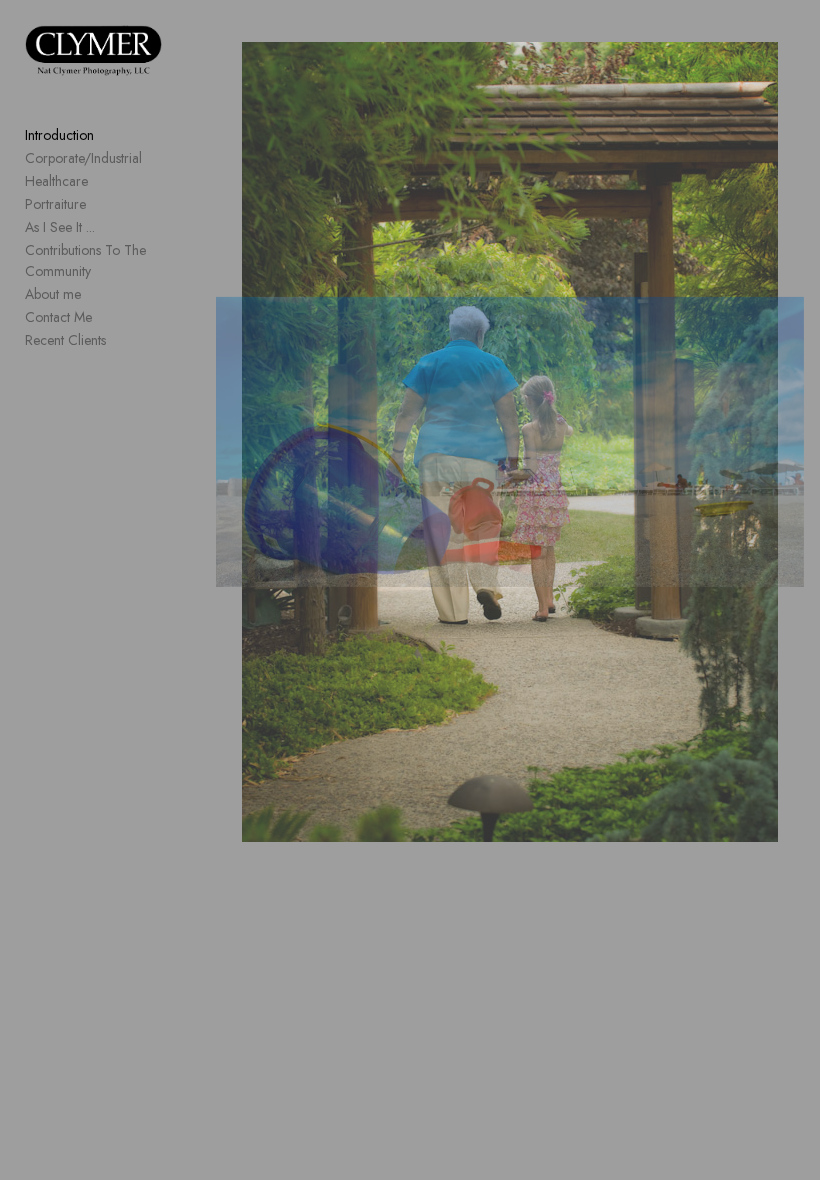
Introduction (59, 135)
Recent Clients (65, 340)
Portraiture (55, 204)
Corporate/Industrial (83, 158)
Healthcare (56, 181)
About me (53, 294)
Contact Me (58, 317)
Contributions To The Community (85, 260)
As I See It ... (60, 227)
